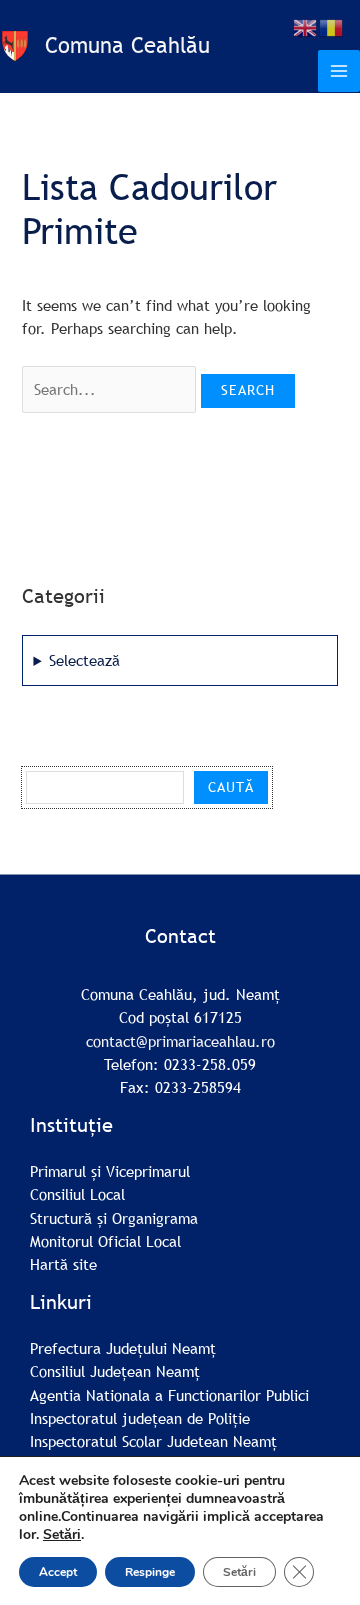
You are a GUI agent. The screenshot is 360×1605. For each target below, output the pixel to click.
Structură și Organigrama (114, 1218)
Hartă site (63, 1264)
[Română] (332, 26)
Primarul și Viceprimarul (110, 1171)
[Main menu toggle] (339, 71)
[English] (306, 26)
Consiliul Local (77, 1194)
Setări (62, 1535)
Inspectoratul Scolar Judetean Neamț (153, 1441)
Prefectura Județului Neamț (123, 1348)
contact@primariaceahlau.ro (180, 1041)
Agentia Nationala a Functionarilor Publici (169, 1395)
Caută (231, 787)
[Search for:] (111, 389)
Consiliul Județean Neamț (115, 1371)
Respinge (150, 1572)
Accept (58, 1572)
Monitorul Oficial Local (105, 1241)
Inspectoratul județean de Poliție (140, 1418)
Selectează (84, 660)
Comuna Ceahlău (127, 45)
